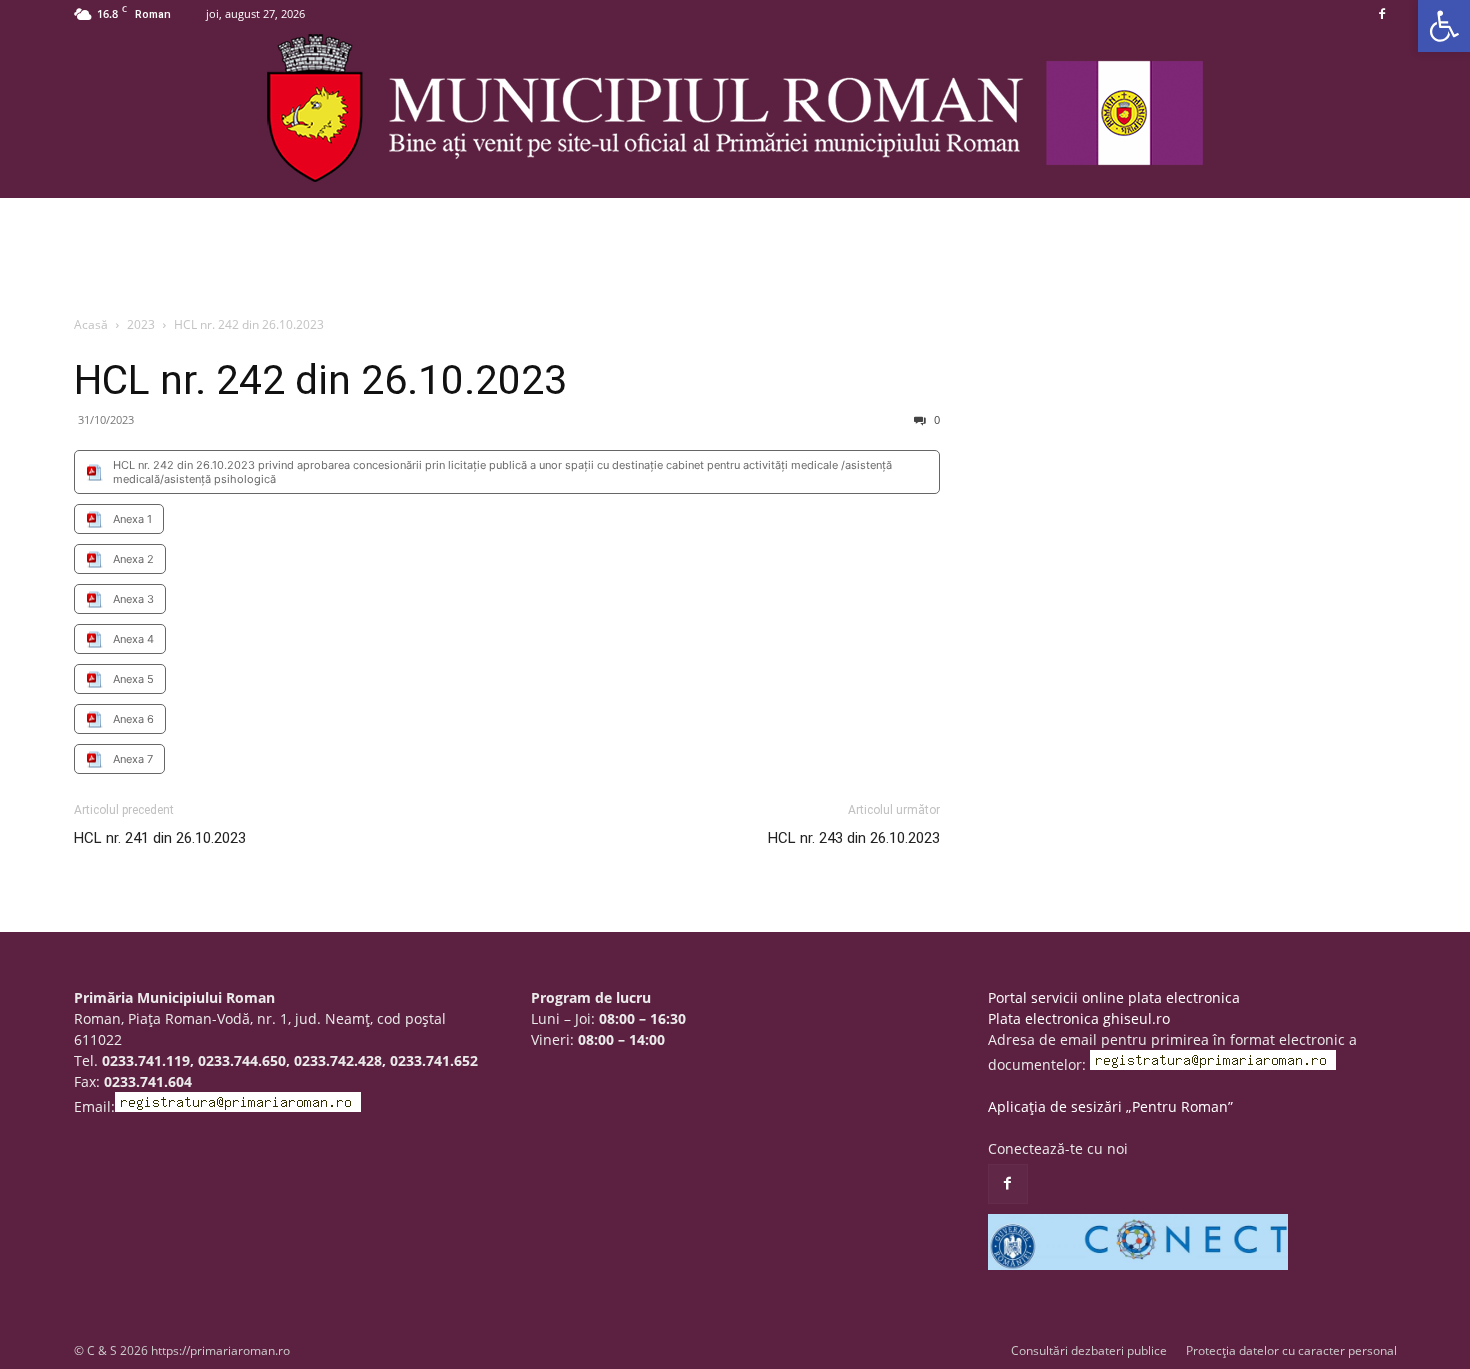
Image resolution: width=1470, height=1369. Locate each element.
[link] (1444, 26)
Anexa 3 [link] (133, 599)
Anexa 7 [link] (133, 759)
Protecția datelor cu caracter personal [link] (1291, 1350)
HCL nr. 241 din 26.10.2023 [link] (160, 838)
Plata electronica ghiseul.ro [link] (1079, 1018)
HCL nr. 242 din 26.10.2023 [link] (320, 380)
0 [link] (935, 419)
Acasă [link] (91, 324)
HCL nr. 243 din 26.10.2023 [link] (854, 838)
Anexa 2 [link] (133, 559)
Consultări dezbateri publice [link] (1089, 1350)
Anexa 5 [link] (133, 679)
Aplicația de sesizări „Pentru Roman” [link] (1110, 1106)
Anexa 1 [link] (132, 519)
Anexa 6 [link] (133, 719)
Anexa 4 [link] (133, 639)
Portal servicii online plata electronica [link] (1114, 997)
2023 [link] (141, 324)
